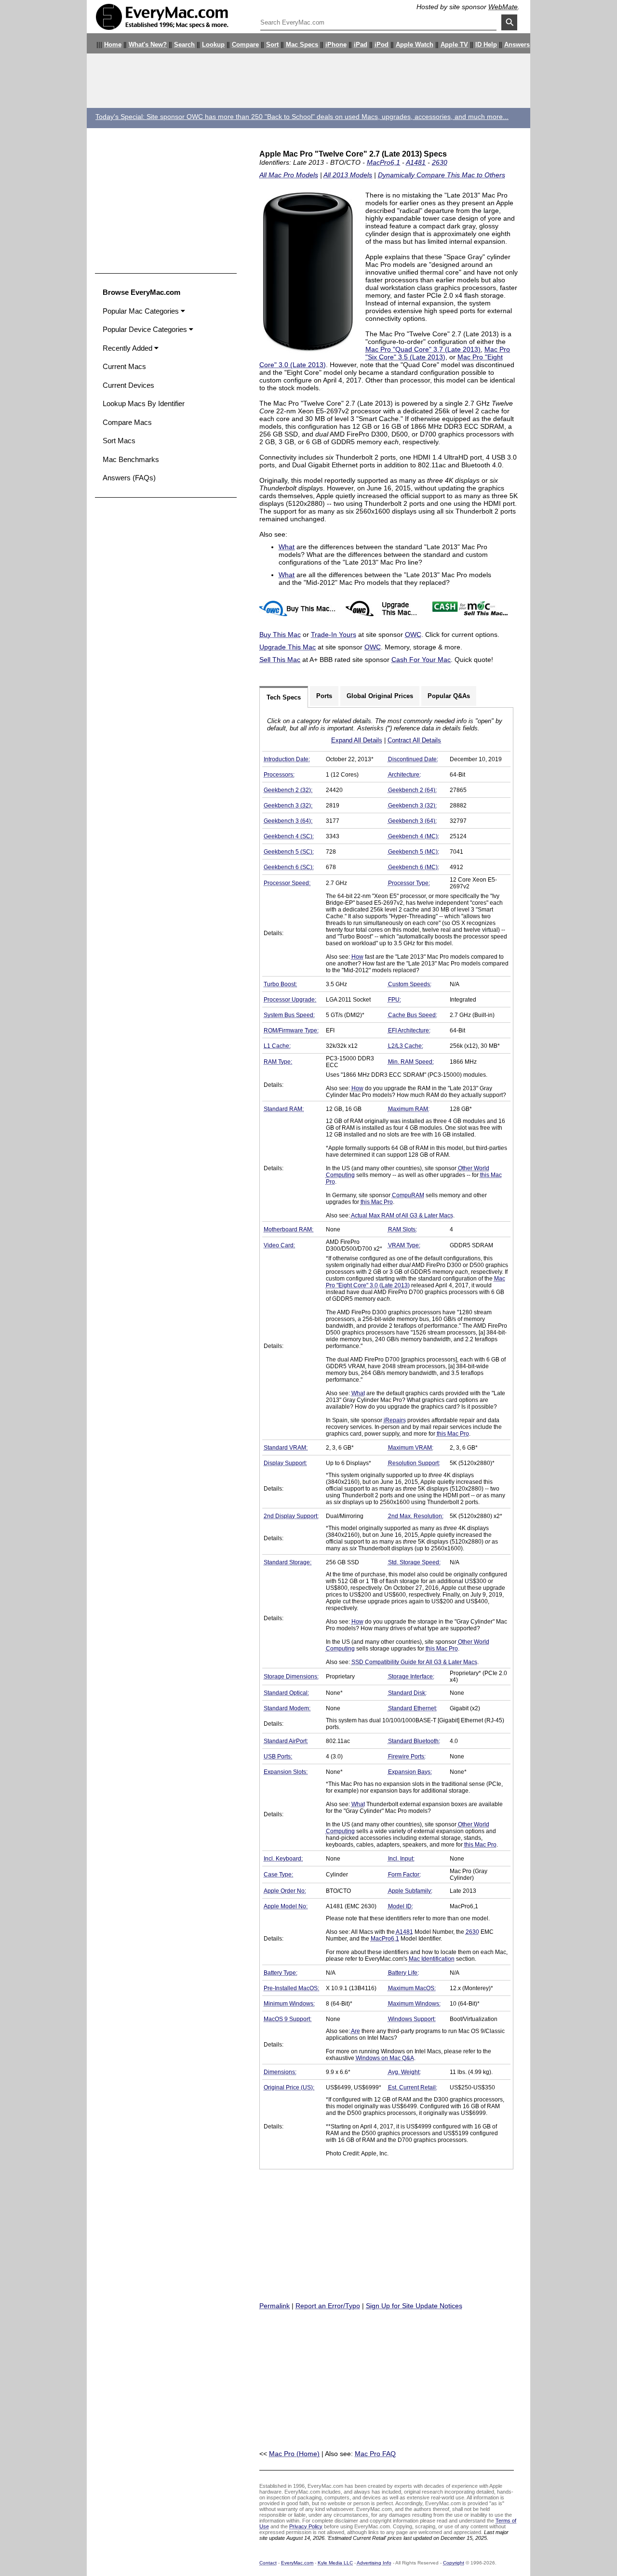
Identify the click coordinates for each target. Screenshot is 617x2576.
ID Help (486, 45)
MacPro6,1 (383, 162)
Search (184, 45)
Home (113, 45)
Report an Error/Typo (328, 2306)
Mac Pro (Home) (294, 2454)
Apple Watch (415, 45)
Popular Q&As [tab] (449, 696)
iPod (382, 45)
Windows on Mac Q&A (385, 2058)
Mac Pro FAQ (375, 2454)
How (357, 957)
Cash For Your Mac (421, 660)
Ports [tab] (324, 696)
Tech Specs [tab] (284, 697)
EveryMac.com (297, 2563)
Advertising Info (374, 2563)
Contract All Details (414, 740)
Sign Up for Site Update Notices (414, 2306)
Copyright (454, 2563)
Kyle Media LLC (335, 2563)
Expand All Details (357, 740)
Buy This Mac (280, 634)
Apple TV (454, 45)
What (287, 547)
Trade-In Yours (334, 634)
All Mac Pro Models (289, 175)
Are (355, 2031)
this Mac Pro (377, 1202)
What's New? (148, 45)
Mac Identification (432, 1959)
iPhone (336, 45)
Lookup (213, 45)
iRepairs (395, 1420)
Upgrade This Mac (288, 647)
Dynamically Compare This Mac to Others (442, 175)
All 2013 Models (348, 175)
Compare (245, 45)
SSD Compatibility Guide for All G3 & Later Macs (414, 1662)
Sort (272, 45)
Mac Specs (302, 45)
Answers (517, 45)
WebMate (503, 7)
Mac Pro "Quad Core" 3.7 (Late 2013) (423, 349)
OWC (413, 634)
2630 (440, 162)
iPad (361, 45)
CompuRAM (408, 1195)
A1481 (416, 162)
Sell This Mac (280, 660)
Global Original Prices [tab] (380, 696)
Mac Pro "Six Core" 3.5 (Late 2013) (438, 353)
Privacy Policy (306, 2526)
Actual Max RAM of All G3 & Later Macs (402, 1215)
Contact (268, 2563)
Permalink (275, 2306)
